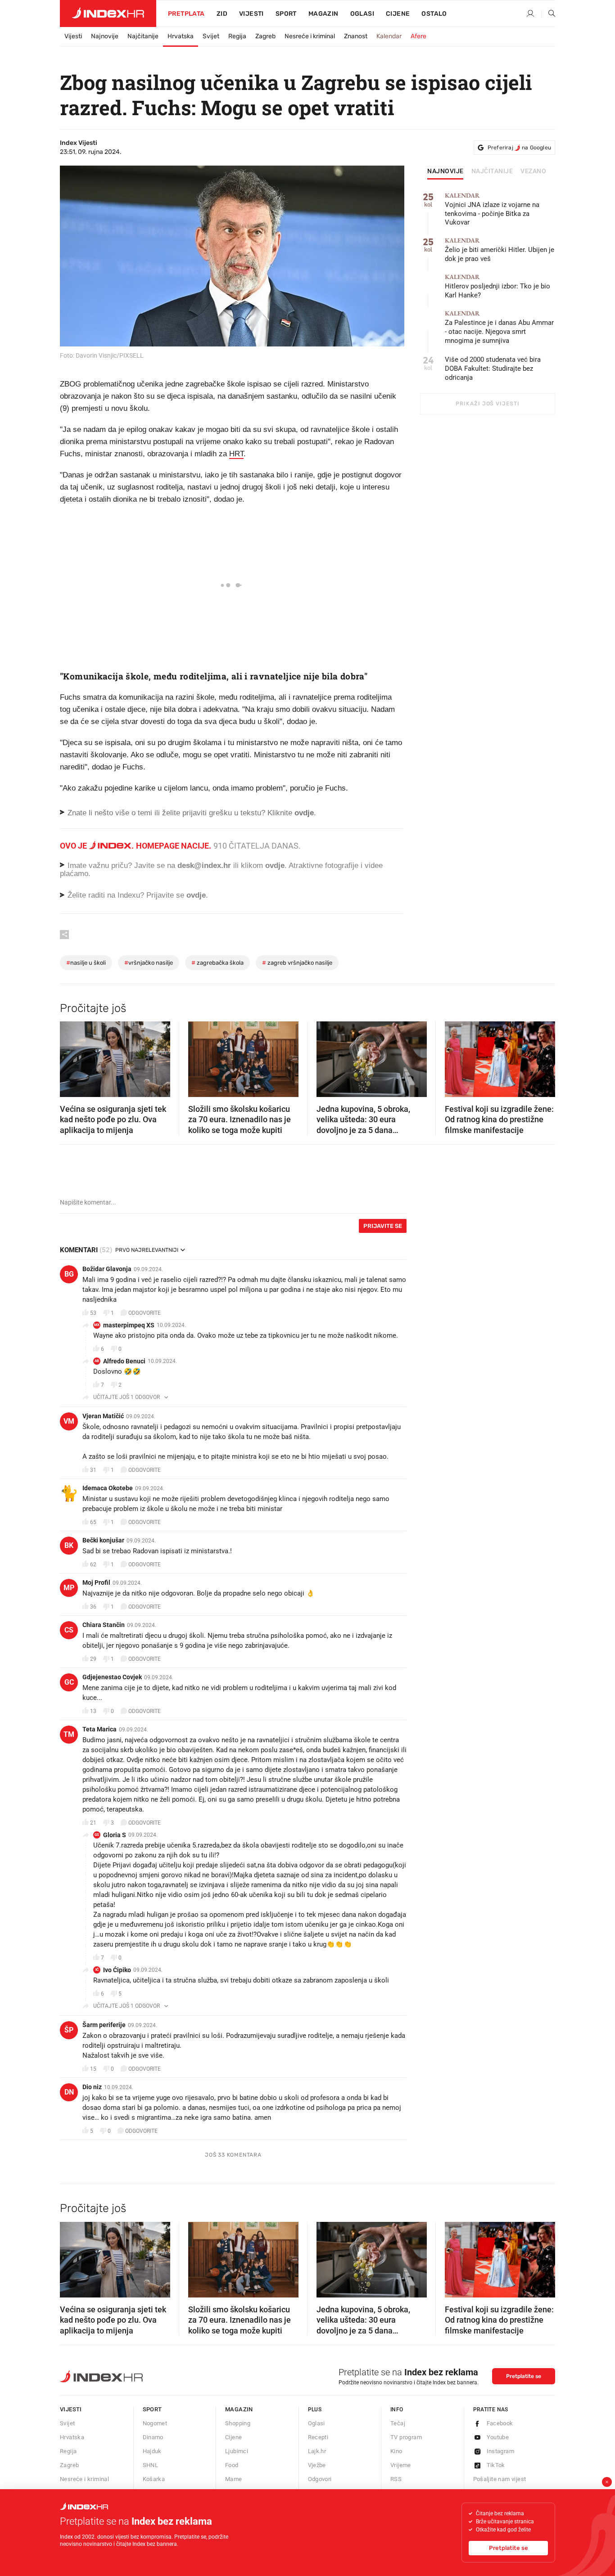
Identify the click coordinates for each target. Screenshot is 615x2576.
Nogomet (155, 2423)
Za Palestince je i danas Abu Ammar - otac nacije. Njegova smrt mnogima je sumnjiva (499, 327)
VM (69, 1421)
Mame (234, 2479)
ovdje (275, 865)
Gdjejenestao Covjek (112, 1677)
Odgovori (320, 2479)
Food (232, 2465)
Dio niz (92, 2087)
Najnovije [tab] (445, 171)
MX (97, 1325)
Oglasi (362, 14)
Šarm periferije (104, 2025)
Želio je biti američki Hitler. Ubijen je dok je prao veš (500, 250)
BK (69, 1545)
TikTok (496, 2465)
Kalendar (389, 36)
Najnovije (105, 36)
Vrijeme (401, 2465)
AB (97, 1361)
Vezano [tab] (533, 171)
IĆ (97, 1970)
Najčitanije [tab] (492, 171)
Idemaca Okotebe (108, 1488)
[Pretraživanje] (548, 14)
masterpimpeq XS (129, 1325)
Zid (222, 14)
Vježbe (317, 2465)
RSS (396, 2479)
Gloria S (115, 1835)
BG (69, 1274)
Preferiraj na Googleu (519, 148)
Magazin (239, 2409)
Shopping (238, 2423)
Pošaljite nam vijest (500, 2479)
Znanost (356, 36)
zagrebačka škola (217, 963)
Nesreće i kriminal (310, 36)
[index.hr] (108, 13)
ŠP (69, 2030)
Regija (237, 36)
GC (69, 1682)
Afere (418, 36)
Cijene (398, 14)
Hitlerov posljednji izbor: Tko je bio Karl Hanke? (497, 286)
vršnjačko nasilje (149, 963)
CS (69, 1630)
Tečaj (398, 2423)
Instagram (501, 2451)
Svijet (211, 36)
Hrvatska (181, 36)
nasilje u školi (86, 963)
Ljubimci (237, 2451)
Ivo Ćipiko (117, 1970)
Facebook (500, 2423)
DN (69, 2092)
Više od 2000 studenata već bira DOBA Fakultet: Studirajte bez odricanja (493, 369)
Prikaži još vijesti (487, 404)
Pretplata (186, 14)
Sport (286, 14)
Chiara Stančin (104, 1625)
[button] (71, 1056)
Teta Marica (99, 1729)
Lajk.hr (317, 2451)
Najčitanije (143, 36)
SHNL (151, 2465)
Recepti (318, 2437)
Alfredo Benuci (124, 1361)
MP (69, 1588)
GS (97, 1835)
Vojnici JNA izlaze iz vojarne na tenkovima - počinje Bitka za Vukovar (492, 209)
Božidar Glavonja (107, 1269)
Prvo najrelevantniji (147, 1250)
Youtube (498, 2437)
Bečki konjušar (103, 1540)
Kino (396, 2451)
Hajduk (152, 2451)
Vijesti (251, 14)
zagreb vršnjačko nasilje (297, 963)
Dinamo (153, 2437)
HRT (236, 454)
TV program (406, 2437)
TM (69, 1734)
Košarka (154, 2479)
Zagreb (265, 36)
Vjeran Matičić (103, 1416)
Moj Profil (96, 1582)
